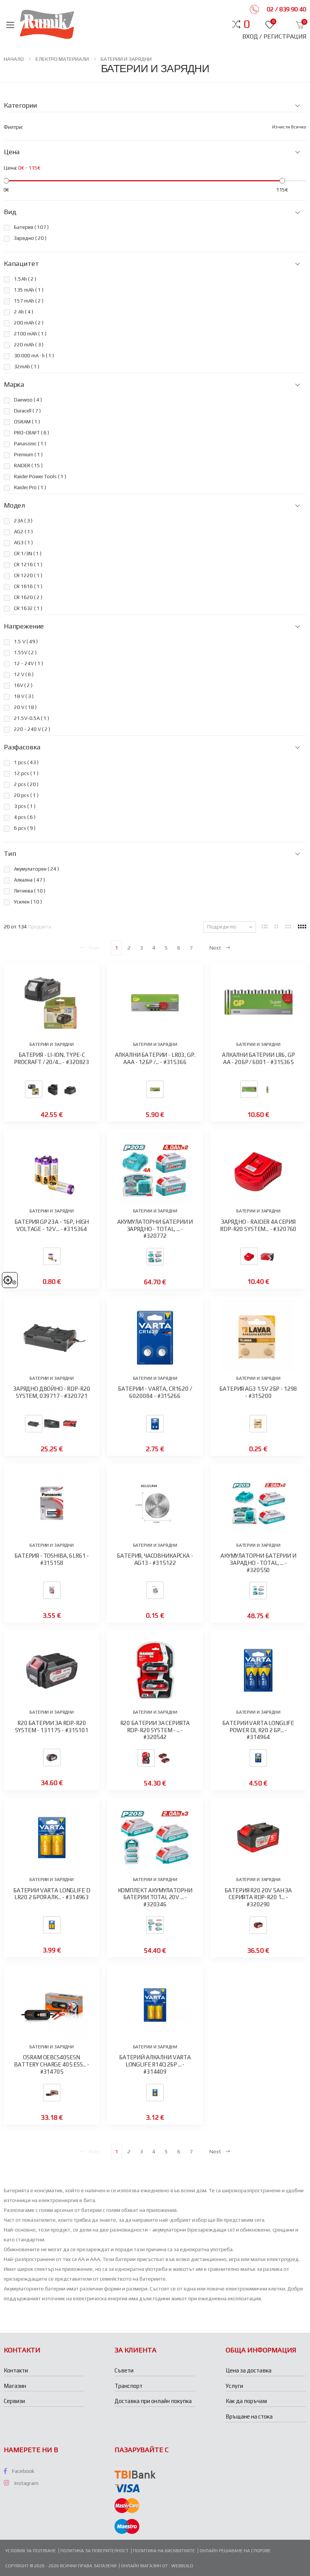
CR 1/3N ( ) (28, 554)
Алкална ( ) (29, 880)
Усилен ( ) (28, 902)
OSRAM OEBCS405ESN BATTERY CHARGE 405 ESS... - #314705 (52, 2064)
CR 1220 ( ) (28, 575)
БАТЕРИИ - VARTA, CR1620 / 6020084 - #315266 (155, 1392)
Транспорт (129, 2386)
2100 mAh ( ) (30, 334)
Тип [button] (10, 854)
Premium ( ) (28, 455)
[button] (247, 24)
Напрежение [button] (24, 626)
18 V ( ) (24, 696)
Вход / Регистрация (274, 36)
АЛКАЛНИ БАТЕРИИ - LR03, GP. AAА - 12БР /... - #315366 (155, 1058)
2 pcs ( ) (26, 784)
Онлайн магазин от (145, 2566)
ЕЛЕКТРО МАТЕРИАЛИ (62, 59)
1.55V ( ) (25, 652)
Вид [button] (10, 212)
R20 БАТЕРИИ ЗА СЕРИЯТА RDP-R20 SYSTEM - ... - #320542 (155, 1730)
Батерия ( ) (31, 227)
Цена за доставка (249, 2370)
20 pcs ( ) (26, 795)
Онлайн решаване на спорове (235, 2551)
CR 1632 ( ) (28, 608)
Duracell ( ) (27, 411)
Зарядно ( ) (30, 238)
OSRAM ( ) (27, 422)
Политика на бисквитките (164, 2551)
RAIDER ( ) (28, 466)
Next (215, 948)
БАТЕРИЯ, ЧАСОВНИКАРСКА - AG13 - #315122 (155, 1559)
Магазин (15, 2386)
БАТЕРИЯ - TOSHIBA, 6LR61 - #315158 (52, 1559)
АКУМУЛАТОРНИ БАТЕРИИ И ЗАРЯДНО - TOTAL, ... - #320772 (155, 1229)
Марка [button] (14, 385)
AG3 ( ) (23, 543)
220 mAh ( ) (29, 345)
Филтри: (13, 127)
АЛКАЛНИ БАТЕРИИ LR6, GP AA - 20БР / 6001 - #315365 (258, 1058)
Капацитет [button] (21, 264)
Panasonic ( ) (30, 444)
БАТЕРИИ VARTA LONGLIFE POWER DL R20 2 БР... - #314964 (258, 1730)
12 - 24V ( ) (29, 663)
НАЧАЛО (14, 59)
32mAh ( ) (27, 367)
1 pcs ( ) (26, 762)
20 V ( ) (25, 707)
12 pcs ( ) (26, 773)
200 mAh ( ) (29, 323)
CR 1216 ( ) (28, 564)
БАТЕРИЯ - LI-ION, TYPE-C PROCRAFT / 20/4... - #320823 (52, 1058)
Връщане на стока (249, 2416)
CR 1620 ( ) (28, 597)
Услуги (234, 2386)
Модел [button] (14, 505)
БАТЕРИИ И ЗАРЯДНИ (126, 59)
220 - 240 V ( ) (32, 729)
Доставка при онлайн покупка (153, 2401)
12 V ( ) (24, 674)
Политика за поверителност (95, 2551)
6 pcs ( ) (25, 828)
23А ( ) (23, 521)
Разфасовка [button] (22, 747)
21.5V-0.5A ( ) (32, 718)
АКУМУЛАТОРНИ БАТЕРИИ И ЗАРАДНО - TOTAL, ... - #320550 (258, 1563)
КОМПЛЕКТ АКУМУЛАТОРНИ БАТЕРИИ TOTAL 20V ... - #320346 (155, 1897)
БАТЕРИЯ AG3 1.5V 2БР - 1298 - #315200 (258, 1392)
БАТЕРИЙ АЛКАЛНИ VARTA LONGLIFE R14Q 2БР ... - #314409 (155, 2064)
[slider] (6, 181)
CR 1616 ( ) (28, 586)
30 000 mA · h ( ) (34, 356)
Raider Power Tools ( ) (40, 476)
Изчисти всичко (289, 127)
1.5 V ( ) (26, 642)
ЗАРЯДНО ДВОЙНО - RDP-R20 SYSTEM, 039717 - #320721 (52, 1392)
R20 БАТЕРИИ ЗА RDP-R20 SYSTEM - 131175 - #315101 (52, 1727)
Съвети (124, 2370)
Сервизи (14, 2401)
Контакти (16, 2370)
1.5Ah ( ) (25, 279)
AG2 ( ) (23, 532)
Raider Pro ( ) (30, 487)
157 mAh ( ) (29, 301)
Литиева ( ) (30, 891)
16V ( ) (23, 685)
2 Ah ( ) (24, 312)
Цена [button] (12, 152)
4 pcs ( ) (25, 817)
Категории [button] (20, 105)
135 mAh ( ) (29, 290)
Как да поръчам (246, 2401)
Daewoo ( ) (28, 400)
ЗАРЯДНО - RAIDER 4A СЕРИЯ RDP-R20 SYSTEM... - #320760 (258, 1225)
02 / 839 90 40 (286, 9)
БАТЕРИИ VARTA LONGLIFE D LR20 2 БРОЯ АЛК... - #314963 (52, 1894)
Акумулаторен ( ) (36, 869)
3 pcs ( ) (25, 806)
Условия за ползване (31, 2551)
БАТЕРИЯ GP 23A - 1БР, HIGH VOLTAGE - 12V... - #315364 (52, 1225)
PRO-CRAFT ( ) (32, 433)
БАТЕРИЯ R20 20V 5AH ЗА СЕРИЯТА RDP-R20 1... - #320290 (258, 1897)
